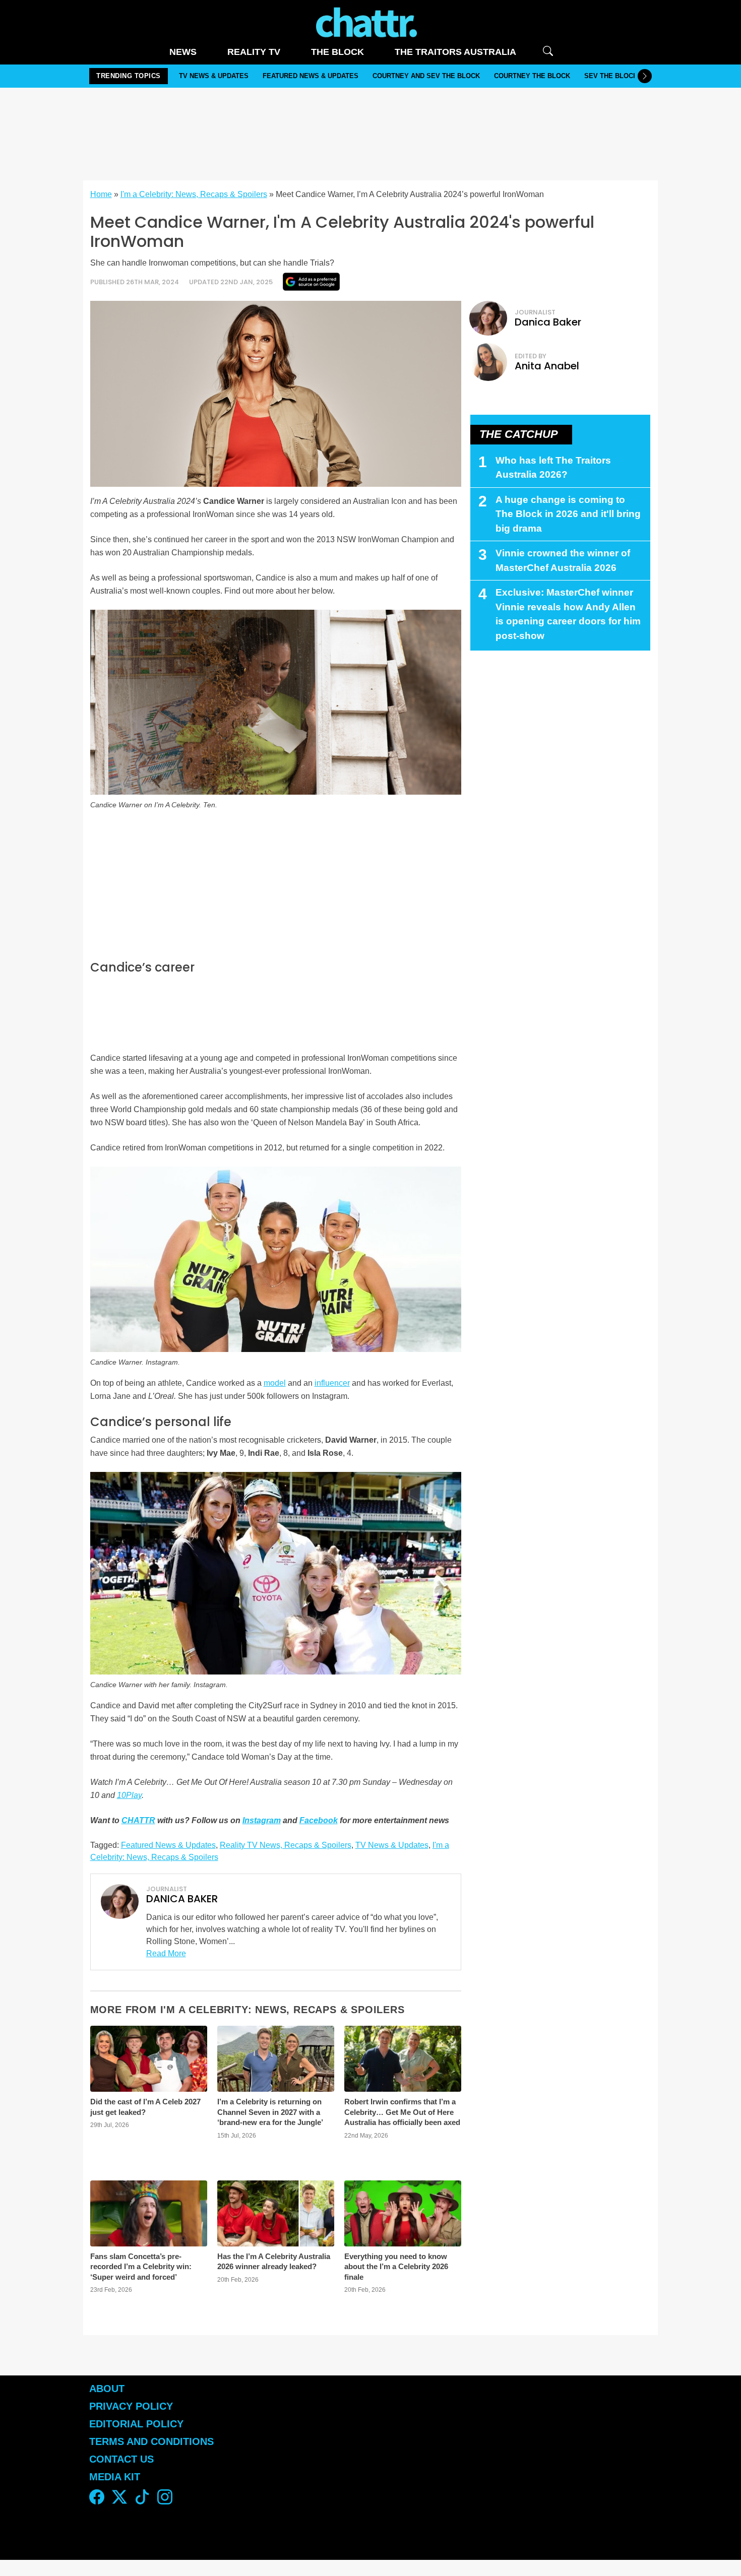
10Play (129, 1795)
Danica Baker (548, 322)
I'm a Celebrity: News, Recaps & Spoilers (194, 194)
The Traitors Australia (455, 52)
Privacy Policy (131, 2406)
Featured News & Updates (311, 76)
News (183, 52)
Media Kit (115, 2477)
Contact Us (121, 2459)
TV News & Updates (214, 76)
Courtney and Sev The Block (426, 76)
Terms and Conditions (151, 2441)
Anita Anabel (547, 366)
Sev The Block (611, 76)
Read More (166, 1953)
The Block (337, 52)
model (275, 1383)
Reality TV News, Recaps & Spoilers (286, 1845)
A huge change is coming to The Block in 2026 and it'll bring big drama (568, 514)
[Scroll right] (645, 76)
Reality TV (254, 52)
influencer (332, 1383)
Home (101, 194)
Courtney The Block (532, 76)
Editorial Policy (138, 2424)
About (107, 2389)
